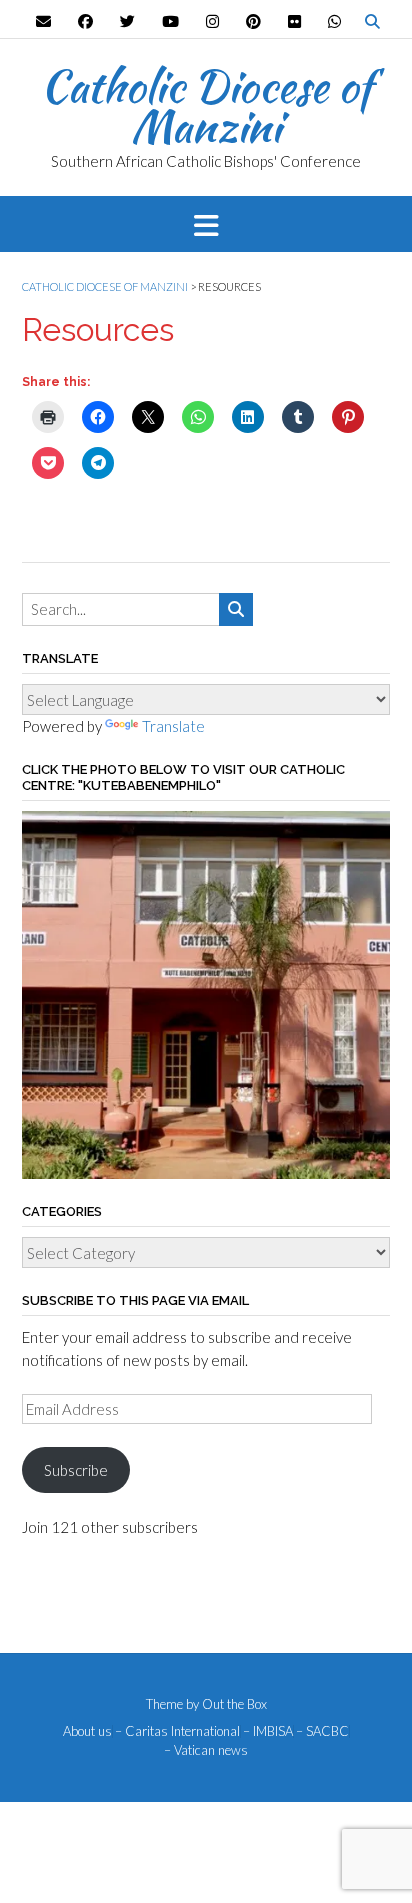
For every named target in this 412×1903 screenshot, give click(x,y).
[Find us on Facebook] (85, 21)
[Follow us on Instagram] (212, 21)
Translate (173, 726)
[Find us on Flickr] (294, 21)
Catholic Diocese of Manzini (206, 106)
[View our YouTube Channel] (170, 21)
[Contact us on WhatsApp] (334, 21)
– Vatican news (206, 1750)
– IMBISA (268, 1731)
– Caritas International (177, 1731)
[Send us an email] (43, 21)
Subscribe (76, 1470)
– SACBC (322, 1731)
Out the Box (234, 1704)
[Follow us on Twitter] (127, 21)
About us (87, 1731)
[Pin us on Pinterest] (253, 21)
